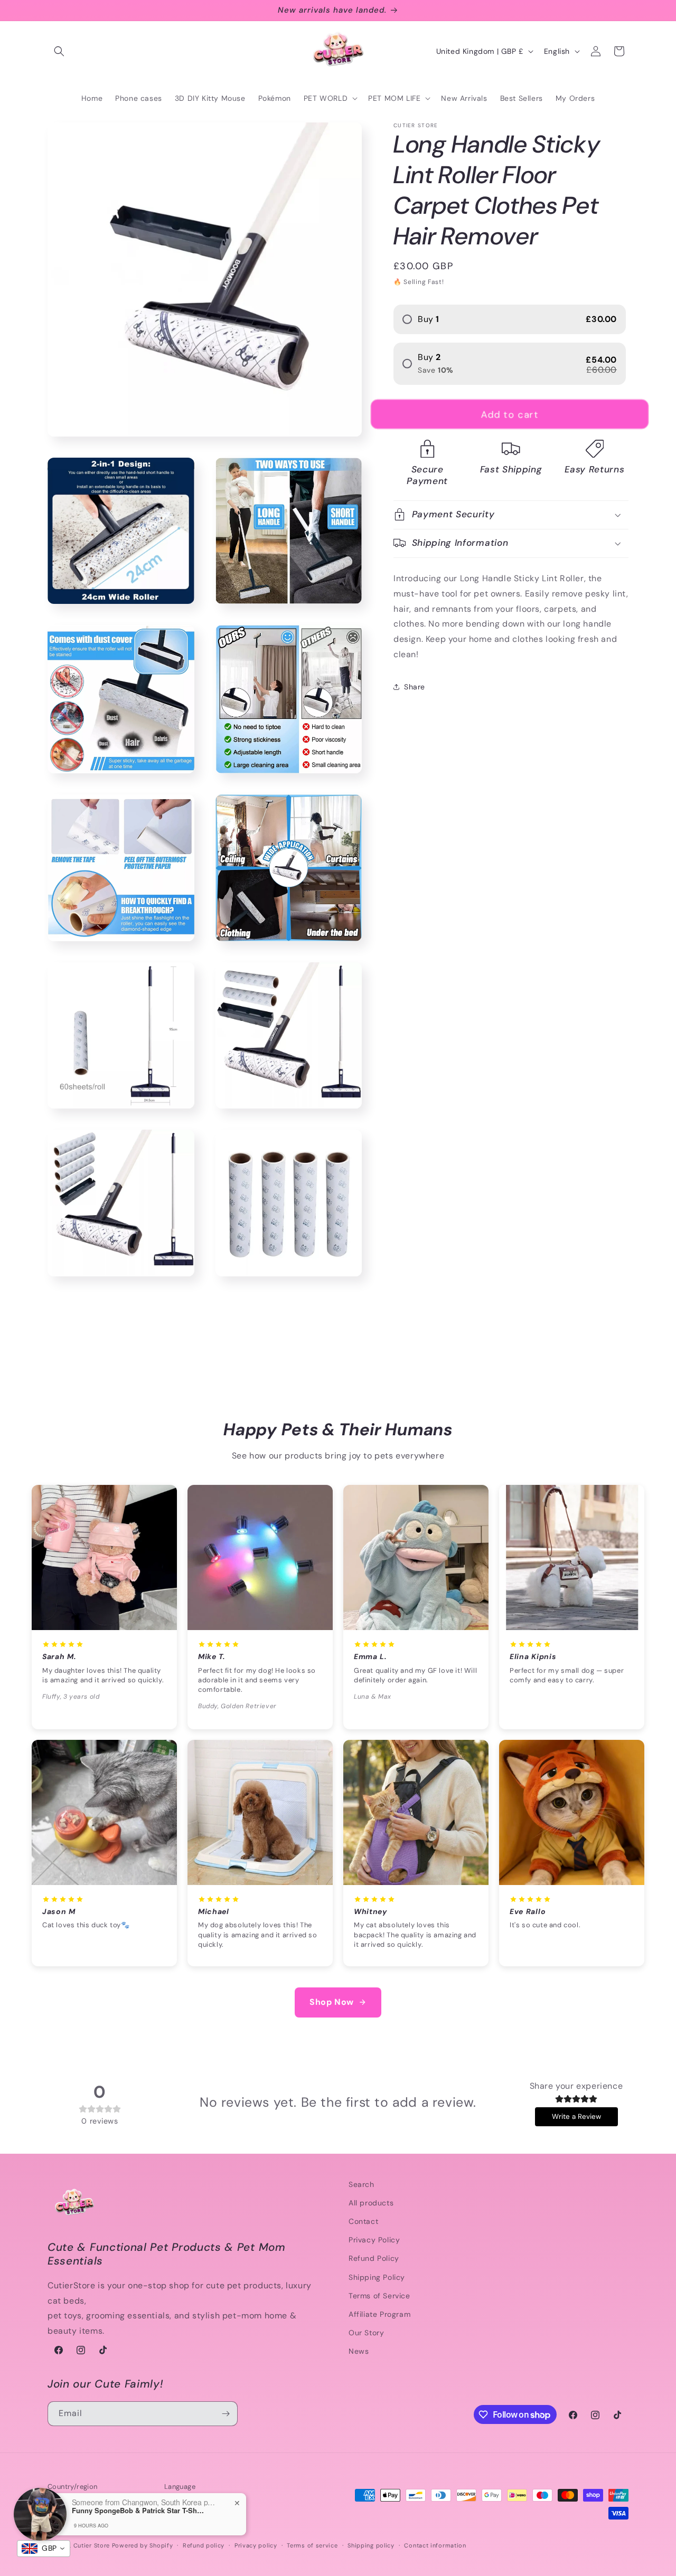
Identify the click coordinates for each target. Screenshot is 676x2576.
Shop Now (332, 2002)
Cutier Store (92, 2545)
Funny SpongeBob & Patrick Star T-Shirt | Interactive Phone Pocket (138, 2511)
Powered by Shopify (143, 2545)
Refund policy (204, 2545)
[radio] (510, 319)
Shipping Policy (377, 2277)
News (359, 2351)
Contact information (435, 2545)
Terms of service (312, 2545)
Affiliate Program (379, 2314)
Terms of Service (379, 2296)
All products (371, 2203)
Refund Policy (374, 2258)
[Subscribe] (226, 2414)
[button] (59, 51)
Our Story (366, 2333)
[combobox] (44, 2549)
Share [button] (415, 687)
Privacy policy (256, 2545)
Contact (363, 2221)
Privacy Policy (374, 2240)
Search (362, 2184)
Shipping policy (371, 2545)
